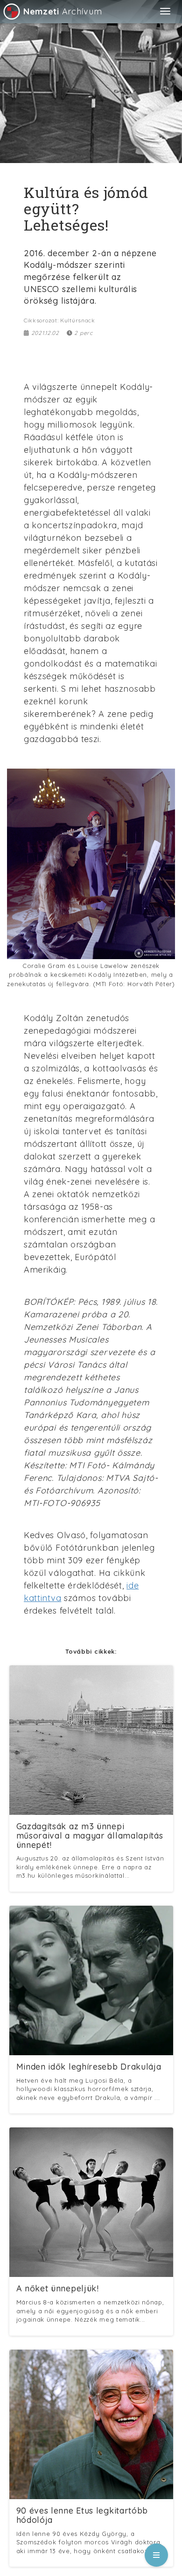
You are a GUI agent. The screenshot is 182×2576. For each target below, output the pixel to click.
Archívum (63, 11)
